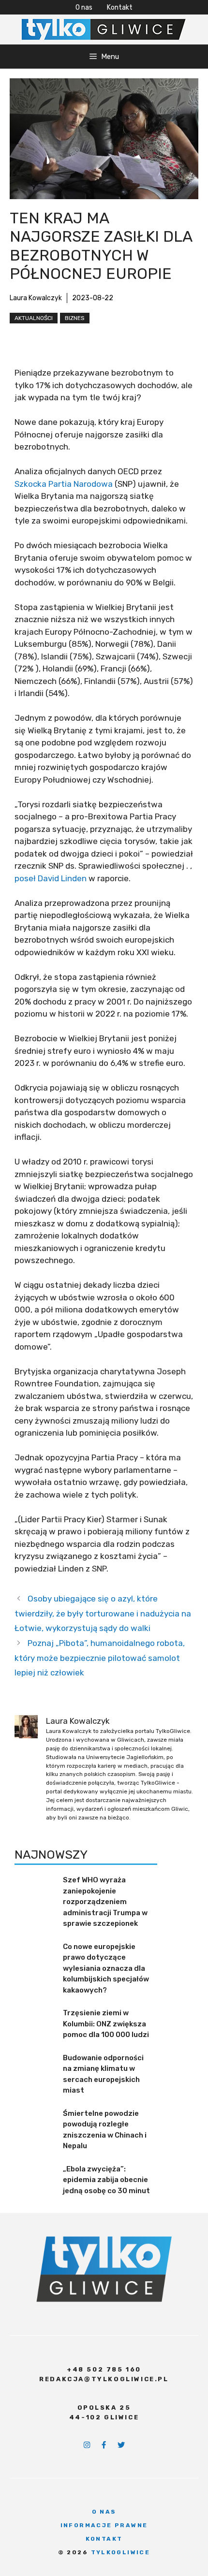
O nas (84, 7)
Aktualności (34, 318)
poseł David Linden (51, 878)
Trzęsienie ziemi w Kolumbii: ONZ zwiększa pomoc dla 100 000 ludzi (106, 2024)
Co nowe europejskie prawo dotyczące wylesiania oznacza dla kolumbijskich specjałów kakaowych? (106, 1968)
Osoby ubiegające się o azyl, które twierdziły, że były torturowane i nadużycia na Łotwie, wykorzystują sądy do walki (103, 1613)
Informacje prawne (104, 2525)
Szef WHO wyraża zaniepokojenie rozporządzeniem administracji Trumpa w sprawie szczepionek (105, 1902)
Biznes (75, 318)
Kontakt (120, 7)
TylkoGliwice (121, 2552)
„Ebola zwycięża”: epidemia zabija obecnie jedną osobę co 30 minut (106, 2180)
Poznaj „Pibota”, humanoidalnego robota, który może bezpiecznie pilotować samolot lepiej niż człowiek (100, 1658)
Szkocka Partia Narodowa (64, 484)
